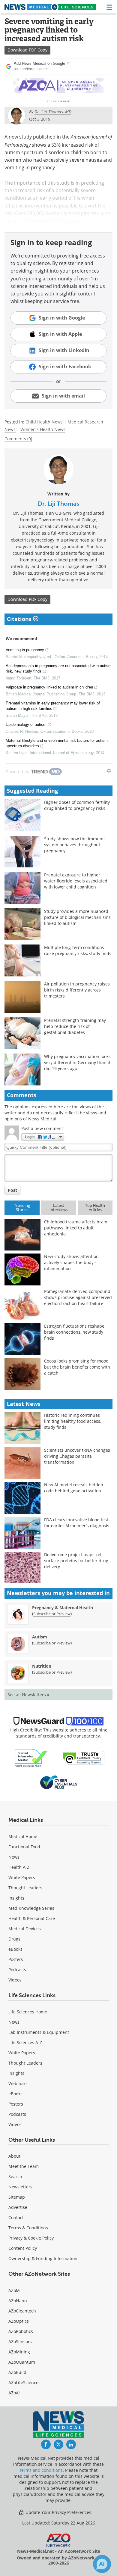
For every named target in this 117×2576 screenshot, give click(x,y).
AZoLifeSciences (24, 2382)
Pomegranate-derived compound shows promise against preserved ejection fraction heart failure (78, 1297)
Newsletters (20, 2187)
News (14, 1857)
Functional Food (24, 1847)
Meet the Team (24, 2166)
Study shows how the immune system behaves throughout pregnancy (74, 845)
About (14, 2156)
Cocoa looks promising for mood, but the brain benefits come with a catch (77, 1367)
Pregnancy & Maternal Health (63, 1608)
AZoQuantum (22, 2362)
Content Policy (23, 2248)
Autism (40, 1637)
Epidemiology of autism (26, 724)
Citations (20, 619)
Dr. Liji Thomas (58, 504)
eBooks (15, 1949)
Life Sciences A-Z (25, 2042)
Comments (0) (18, 439)
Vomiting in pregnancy (25, 650)
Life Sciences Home (28, 2012)
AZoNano (18, 2301)
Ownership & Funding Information (43, 2258)
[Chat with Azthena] (102, 2564)
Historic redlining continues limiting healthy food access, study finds (73, 1421)
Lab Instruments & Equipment (39, 2032)
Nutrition (42, 1666)
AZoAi (14, 2393)
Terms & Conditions (28, 2228)
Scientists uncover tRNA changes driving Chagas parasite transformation (77, 1456)
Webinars (18, 2083)
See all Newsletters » (28, 1695)
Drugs (14, 1939)
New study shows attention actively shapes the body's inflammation (71, 1262)
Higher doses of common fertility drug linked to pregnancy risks (77, 805)
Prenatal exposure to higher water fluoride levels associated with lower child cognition (76, 881)
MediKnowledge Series (31, 1908)
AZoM (14, 2290)
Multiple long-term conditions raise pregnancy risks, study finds (78, 950)
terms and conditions (41, 2470)
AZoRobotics (21, 2331)
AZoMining (19, 2352)
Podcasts (17, 1970)
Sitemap (17, 2197)
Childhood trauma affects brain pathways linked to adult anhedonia (76, 1228)
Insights (16, 1898)
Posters (16, 1959)
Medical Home (23, 1836)
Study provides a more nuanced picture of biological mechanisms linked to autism (77, 917)
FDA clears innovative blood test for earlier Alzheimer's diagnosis (77, 1523)
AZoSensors (20, 2342)
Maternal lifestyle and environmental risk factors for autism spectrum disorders (57, 743)
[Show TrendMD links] (109, 771)
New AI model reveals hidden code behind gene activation (74, 1488)
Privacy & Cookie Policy (31, 2238)
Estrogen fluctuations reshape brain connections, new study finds (74, 1332)
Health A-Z (19, 1867)
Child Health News (44, 422)
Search (15, 2176)
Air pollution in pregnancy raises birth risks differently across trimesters (77, 990)
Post (12, 1190)
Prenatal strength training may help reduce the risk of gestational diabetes (75, 1026)
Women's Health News (43, 429)
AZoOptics (19, 2321)
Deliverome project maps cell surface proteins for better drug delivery (76, 1561)
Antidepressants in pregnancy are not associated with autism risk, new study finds (59, 668)
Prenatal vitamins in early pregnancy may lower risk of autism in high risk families (53, 706)
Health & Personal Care (32, 1918)
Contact (16, 2217)
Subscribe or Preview (52, 1614)
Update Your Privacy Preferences (58, 2512)
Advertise (18, 2207)
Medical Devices (25, 1929)
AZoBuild (17, 2372)
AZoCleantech (22, 2311)
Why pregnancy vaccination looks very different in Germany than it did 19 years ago (77, 1062)
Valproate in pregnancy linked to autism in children (49, 687)
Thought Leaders (25, 1888)
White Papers (22, 1877)
